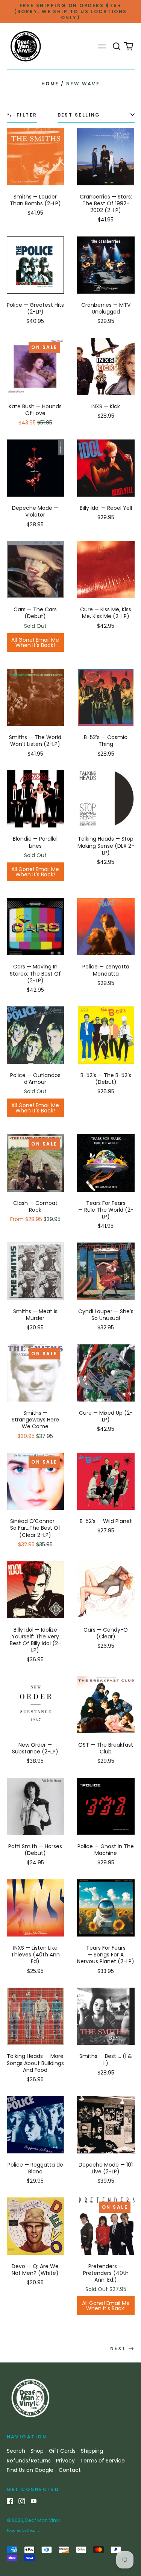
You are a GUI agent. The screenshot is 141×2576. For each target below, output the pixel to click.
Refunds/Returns (29, 2461)
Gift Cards (62, 2451)
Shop (37, 2451)
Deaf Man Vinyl (42, 2520)
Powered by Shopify (23, 2531)
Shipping (92, 2451)
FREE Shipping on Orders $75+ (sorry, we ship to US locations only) (71, 11)
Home (50, 84)
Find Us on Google (30, 2470)
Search (16, 2451)
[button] (117, 47)
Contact (70, 2470)
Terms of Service (102, 2461)
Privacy (65, 2461)
